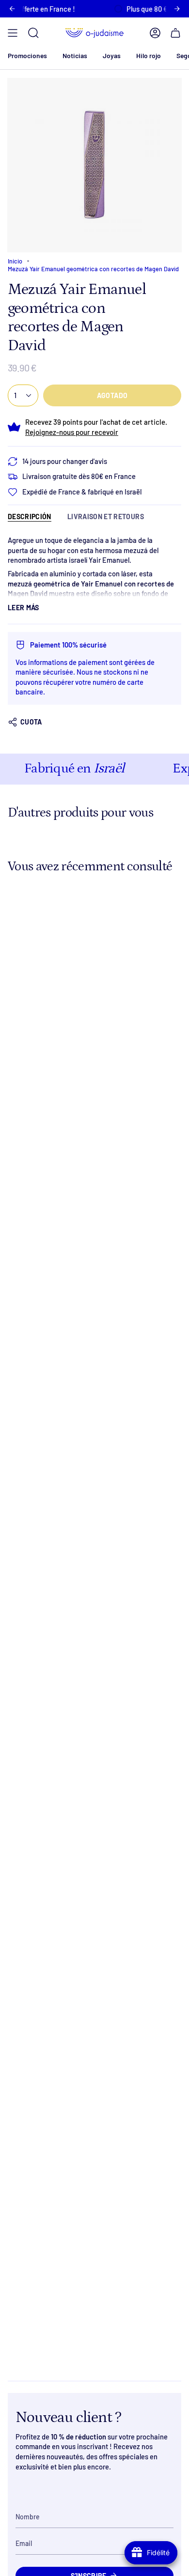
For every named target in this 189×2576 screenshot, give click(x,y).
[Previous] (12, 9)
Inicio (15, 261)
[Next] (177, 9)
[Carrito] (175, 33)
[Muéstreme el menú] (13, 33)
